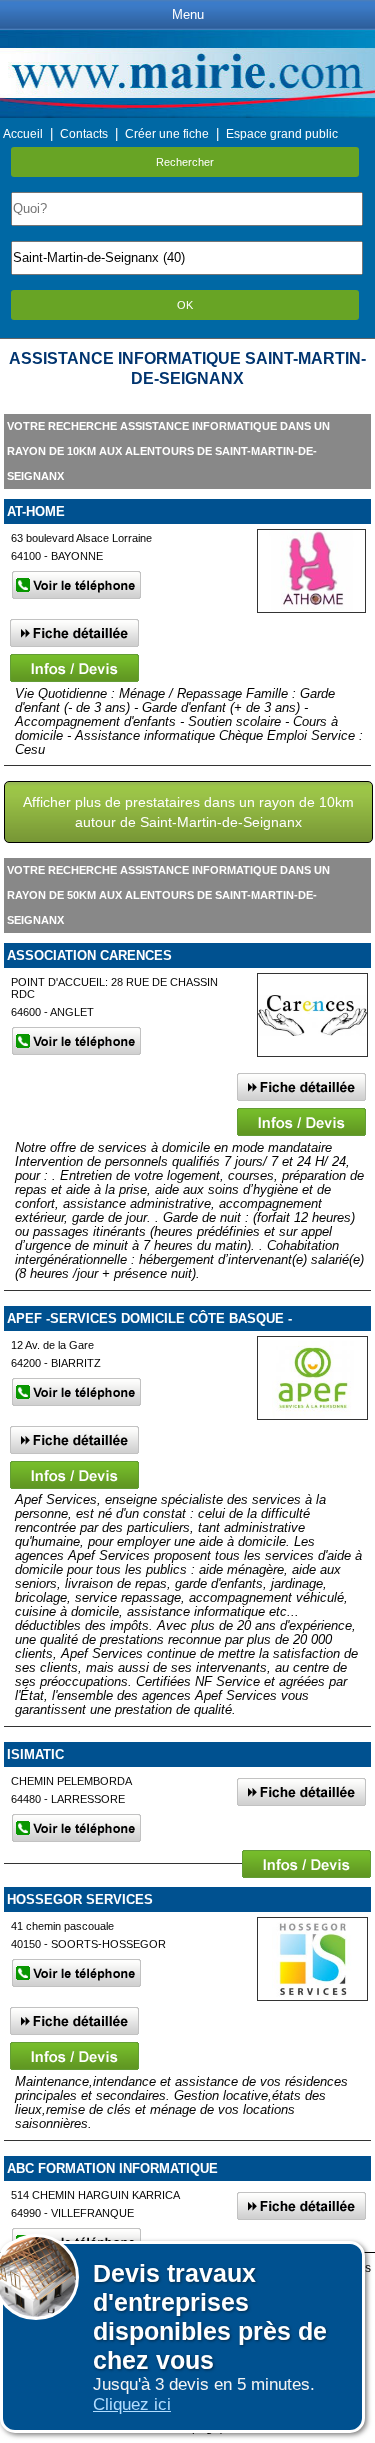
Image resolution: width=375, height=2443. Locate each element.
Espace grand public (282, 134)
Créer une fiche (167, 134)
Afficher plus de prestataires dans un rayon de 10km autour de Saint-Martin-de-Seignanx (188, 812)
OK (185, 305)
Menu (188, 14)
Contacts (84, 134)
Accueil (23, 134)
